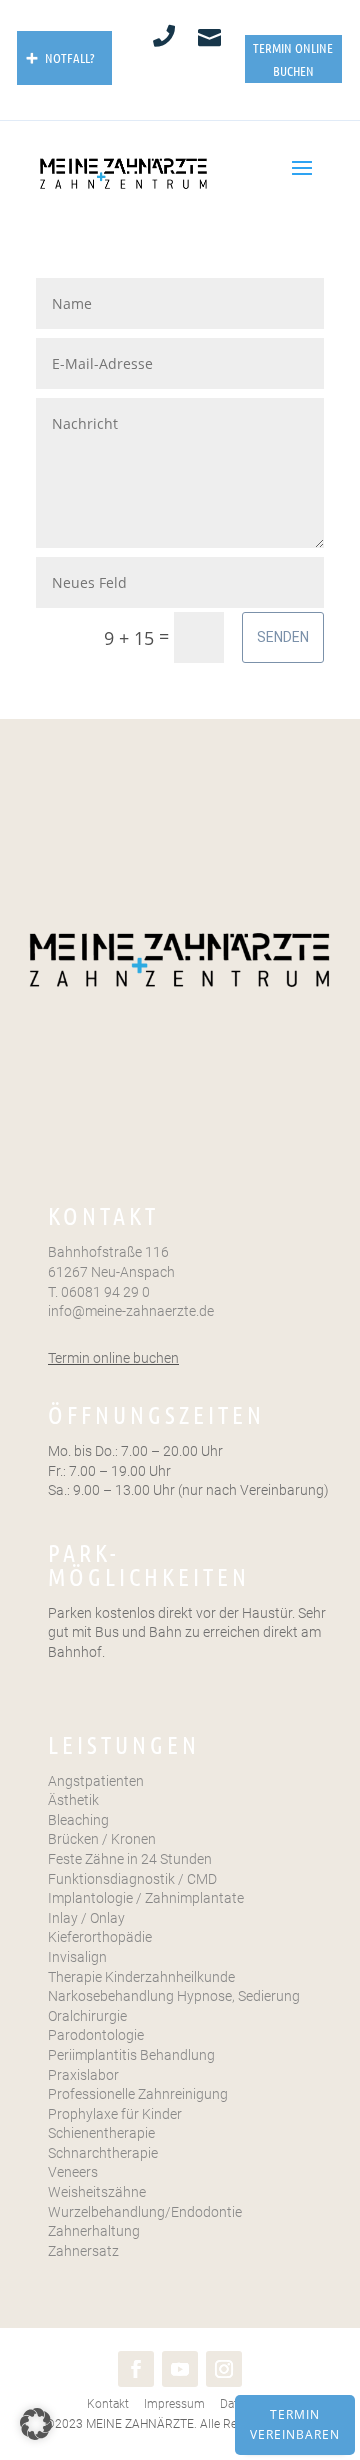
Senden (283, 637)
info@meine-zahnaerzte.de (131, 1311)
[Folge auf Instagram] (224, 2369)
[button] (36, 2424)
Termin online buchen (113, 1358)
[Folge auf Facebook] (136, 2369)
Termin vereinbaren (295, 2424)
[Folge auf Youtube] (180, 2369)
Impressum (173, 2404)
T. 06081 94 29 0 (99, 1292)
